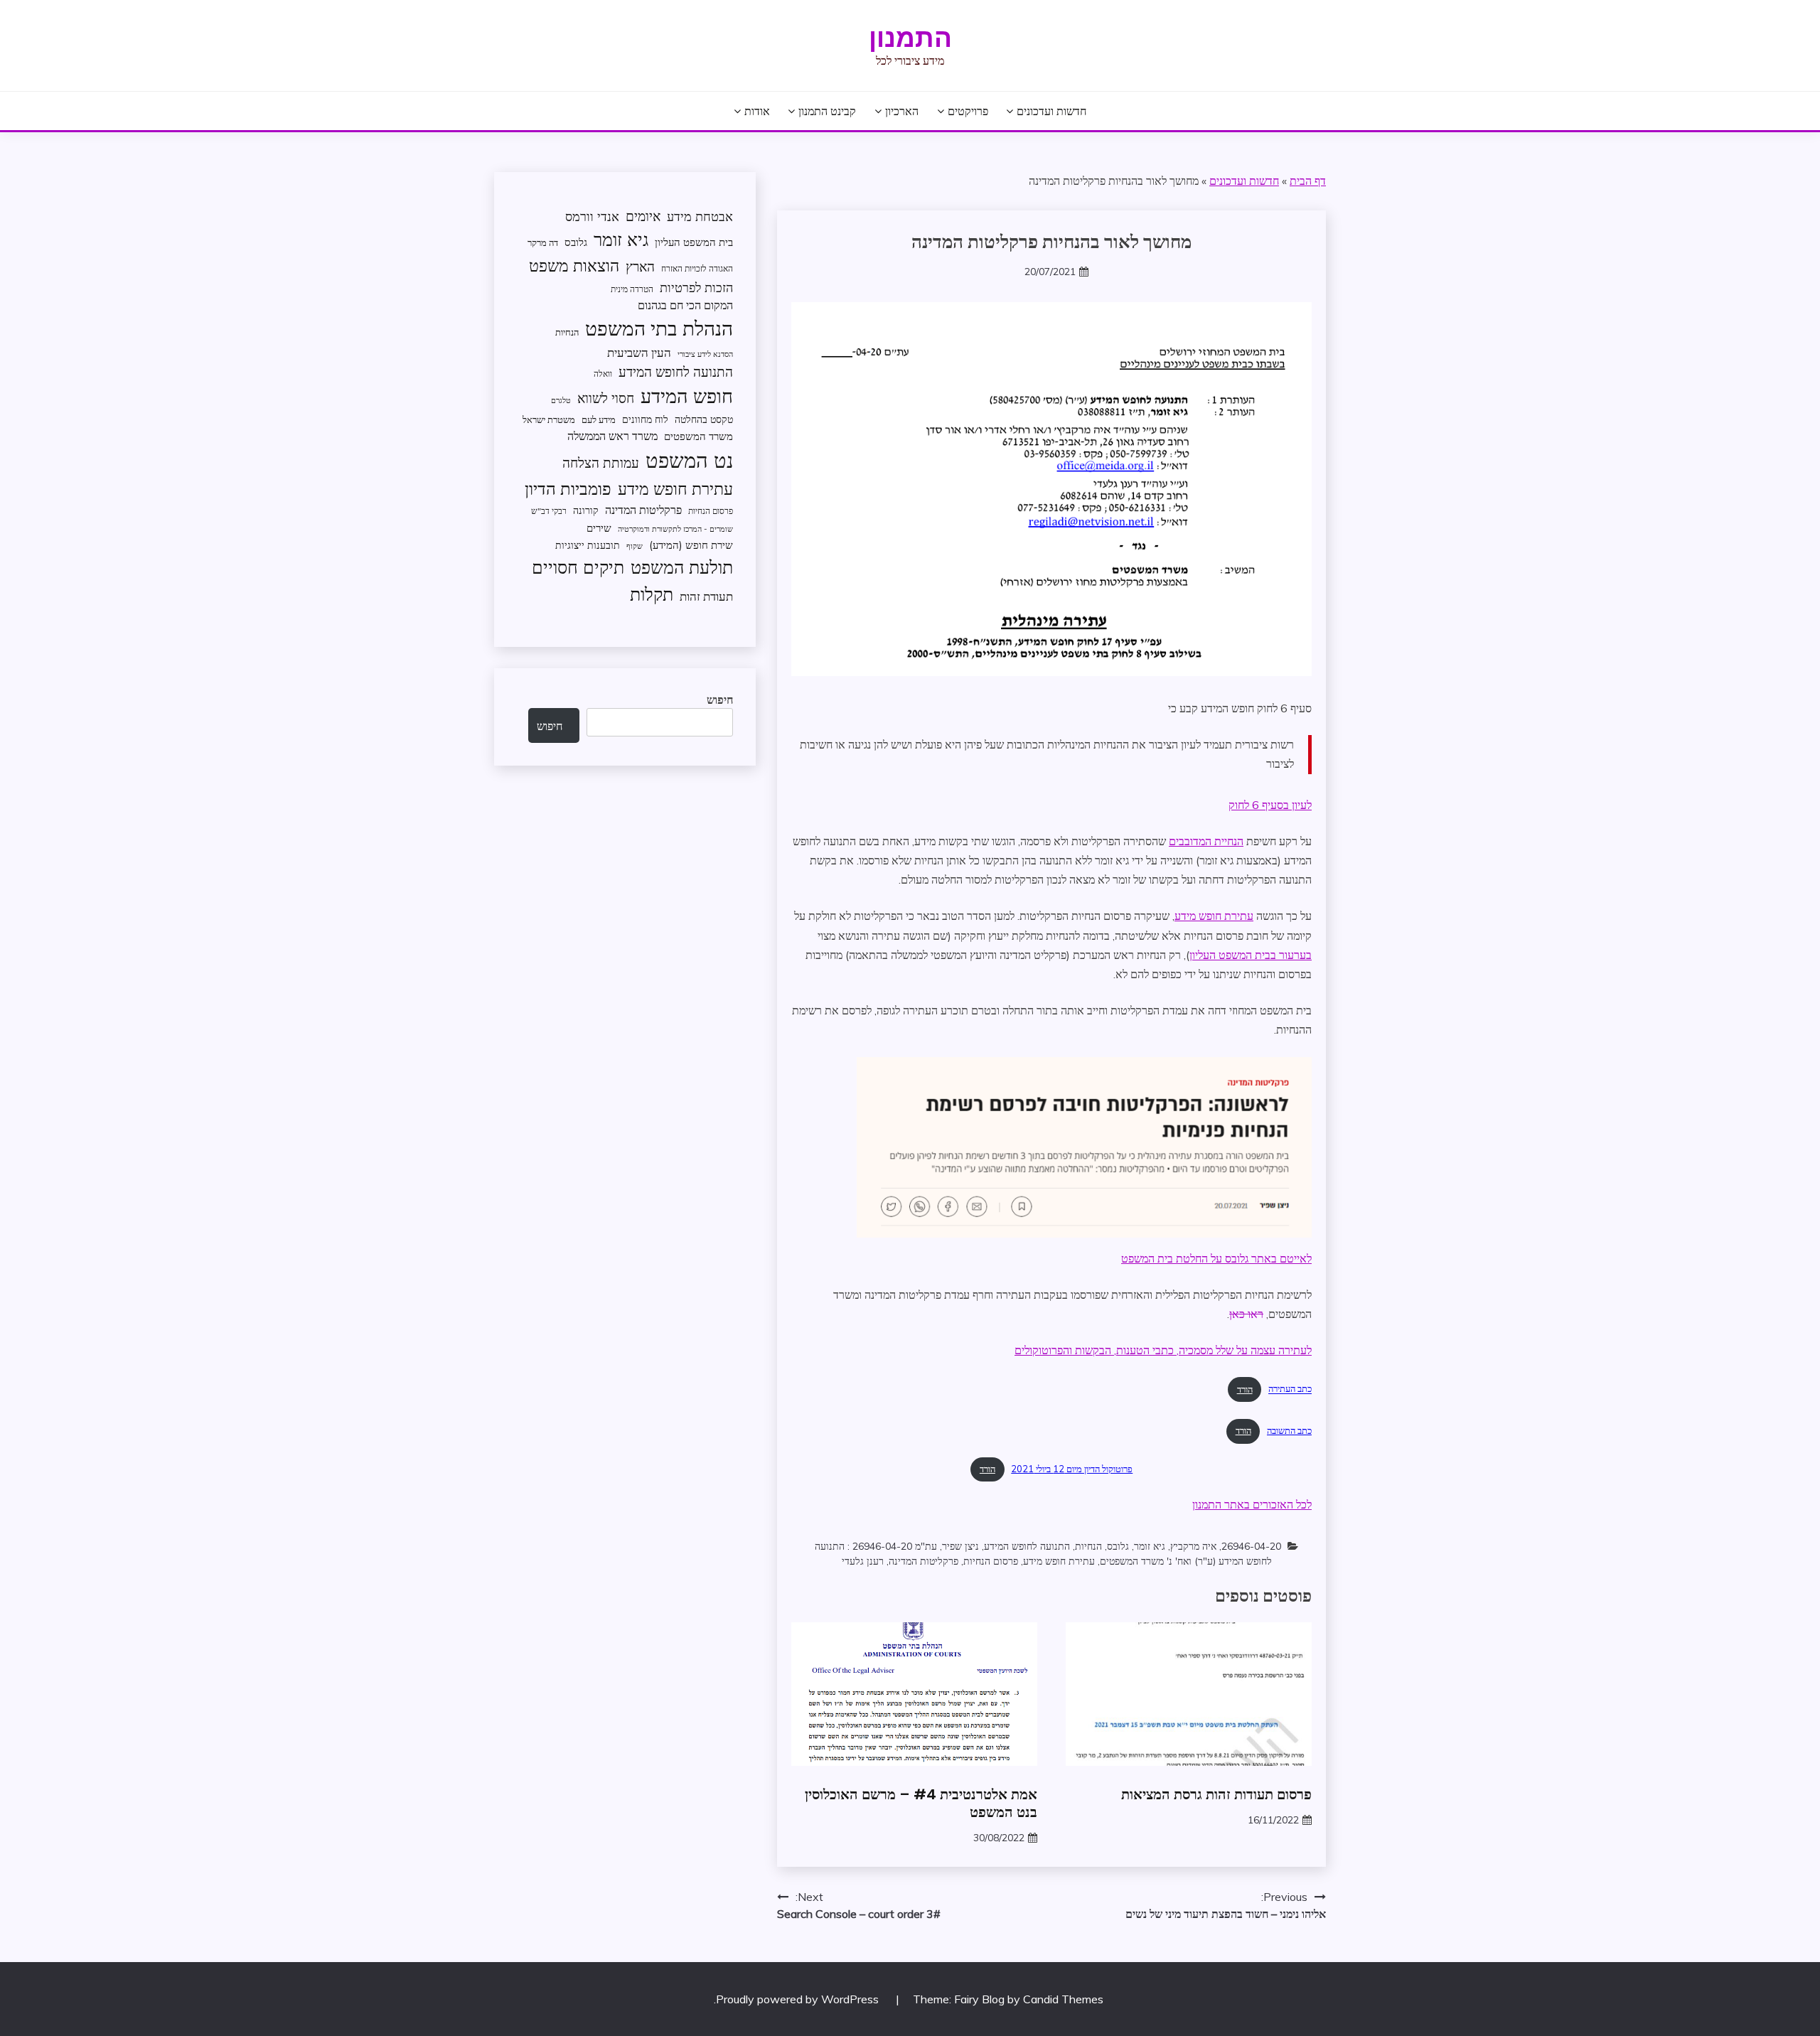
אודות (757, 111)
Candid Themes (1063, 1999)
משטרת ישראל (549, 419)
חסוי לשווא (606, 398)
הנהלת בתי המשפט (659, 328)
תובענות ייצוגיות (588, 545)
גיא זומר (1150, 1546)
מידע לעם (599, 419)
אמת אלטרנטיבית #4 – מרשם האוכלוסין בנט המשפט (921, 1803)
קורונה (586, 510)
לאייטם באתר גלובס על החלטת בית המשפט (1216, 1258)
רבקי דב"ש (549, 511)
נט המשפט (689, 460)
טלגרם (561, 400)
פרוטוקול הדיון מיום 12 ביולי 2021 (1072, 1469)
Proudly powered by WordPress (799, 1999)
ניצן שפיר (960, 1546)
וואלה (603, 374)
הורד (1245, 1389)
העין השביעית (639, 352)
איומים (643, 216)
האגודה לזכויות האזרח (697, 268)
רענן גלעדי (863, 1561)
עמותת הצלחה (601, 462)
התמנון (910, 38)
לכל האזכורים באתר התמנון (1252, 1504)
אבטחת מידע (700, 216)
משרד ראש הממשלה (612, 435)
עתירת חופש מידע (1214, 916)
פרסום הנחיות (991, 1561)
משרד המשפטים (698, 436)
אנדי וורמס (592, 216)
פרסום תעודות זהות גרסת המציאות (1216, 1794)
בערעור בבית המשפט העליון (1251, 955)
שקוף (635, 546)
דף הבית (1308, 181)
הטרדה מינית (632, 289)
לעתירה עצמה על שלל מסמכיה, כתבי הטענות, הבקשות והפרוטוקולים (1163, 1350)
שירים (599, 528)
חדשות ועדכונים (1051, 111)
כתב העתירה (1290, 1389)
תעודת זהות (706, 596)
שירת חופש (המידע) (691, 545)
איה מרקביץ (1193, 1546)
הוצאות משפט (574, 266)
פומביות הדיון (568, 488)
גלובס (1118, 1546)
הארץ (640, 267)
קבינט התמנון (827, 111)
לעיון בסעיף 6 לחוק (1270, 805)
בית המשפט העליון (694, 242)
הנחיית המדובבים (1206, 841)
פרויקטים (968, 111)
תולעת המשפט (682, 567)
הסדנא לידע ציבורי (705, 354)
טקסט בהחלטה (704, 419)
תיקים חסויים (578, 567)
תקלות (652, 594)
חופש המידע (687, 396)
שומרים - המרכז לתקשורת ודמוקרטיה (675, 529)
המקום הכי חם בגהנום (685, 305)
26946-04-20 (1251, 1546)
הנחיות (1088, 1546)
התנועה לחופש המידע (1027, 1546)
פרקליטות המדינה (924, 1561)
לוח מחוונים (645, 419)
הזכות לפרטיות (696, 287)
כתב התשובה (1289, 1430)
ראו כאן (1246, 1314)
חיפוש (720, 700)
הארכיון (902, 111)
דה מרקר (543, 242)
